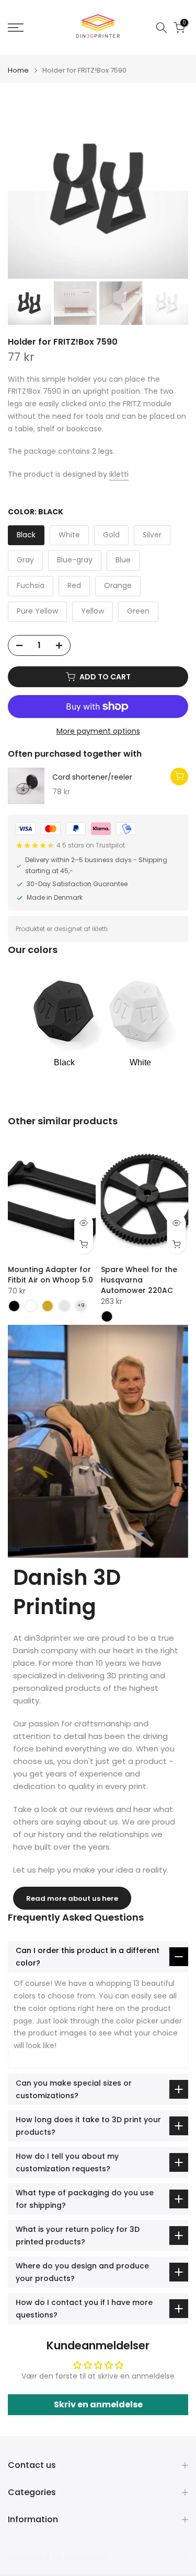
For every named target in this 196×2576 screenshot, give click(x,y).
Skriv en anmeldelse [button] (98, 2404)
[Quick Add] (179, 777)
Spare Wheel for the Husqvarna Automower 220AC (139, 1280)
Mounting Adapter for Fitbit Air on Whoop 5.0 (50, 1275)
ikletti (119, 474)
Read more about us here (72, 1898)
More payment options (98, 731)
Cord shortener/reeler (92, 778)
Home (18, 70)
